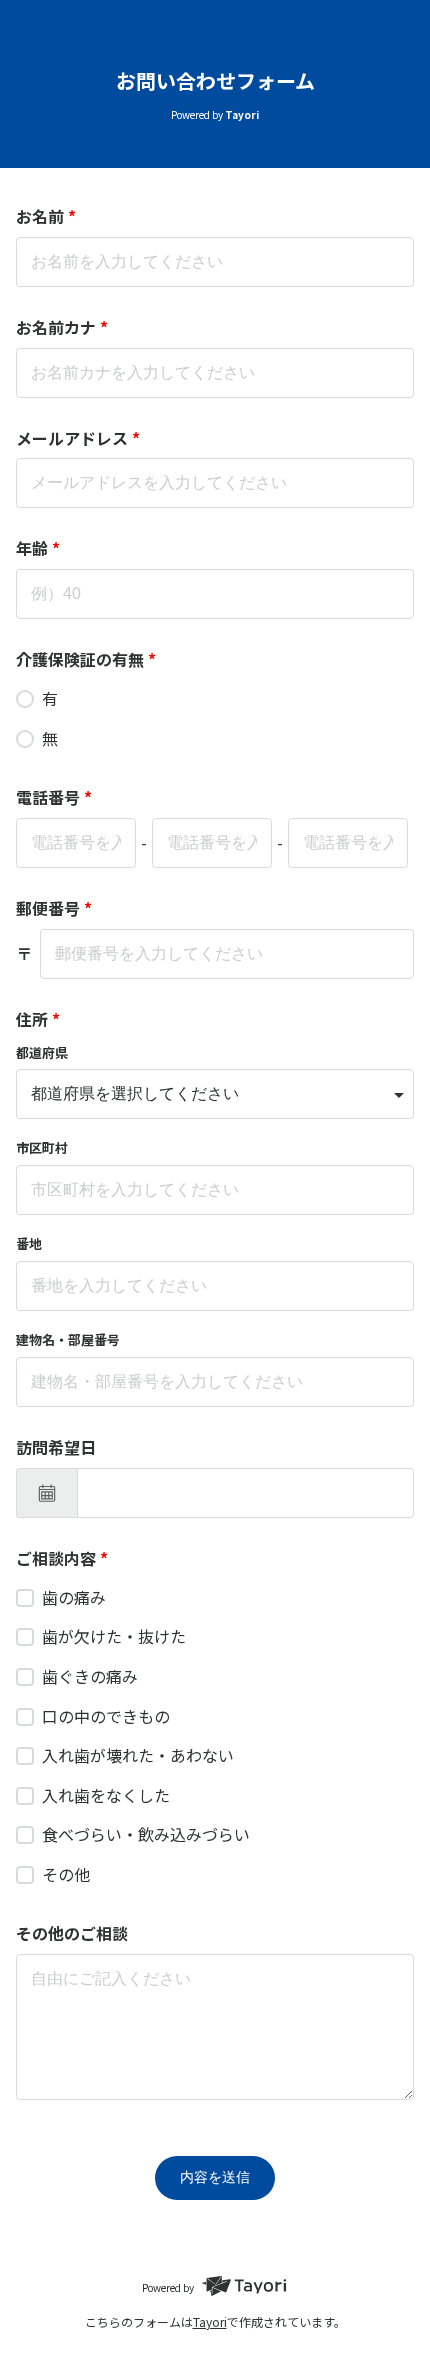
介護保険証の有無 (86, 659)
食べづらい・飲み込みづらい (146, 1834)
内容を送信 (215, 2177)
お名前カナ (62, 327)
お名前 (46, 216)
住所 (38, 1019)
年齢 (38, 548)
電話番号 (54, 797)
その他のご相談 (72, 1933)
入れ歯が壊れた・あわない (138, 1755)
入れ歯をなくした (106, 1795)
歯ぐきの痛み (90, 1676)
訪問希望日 (56, 1447)
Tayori (210, 2321)
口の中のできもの (106, 1716)
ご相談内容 (62, 1558)
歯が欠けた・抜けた (114, 1636)
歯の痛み (74, 1597)
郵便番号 (54, 908)
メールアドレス (78, 438)
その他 (66, 1874)
